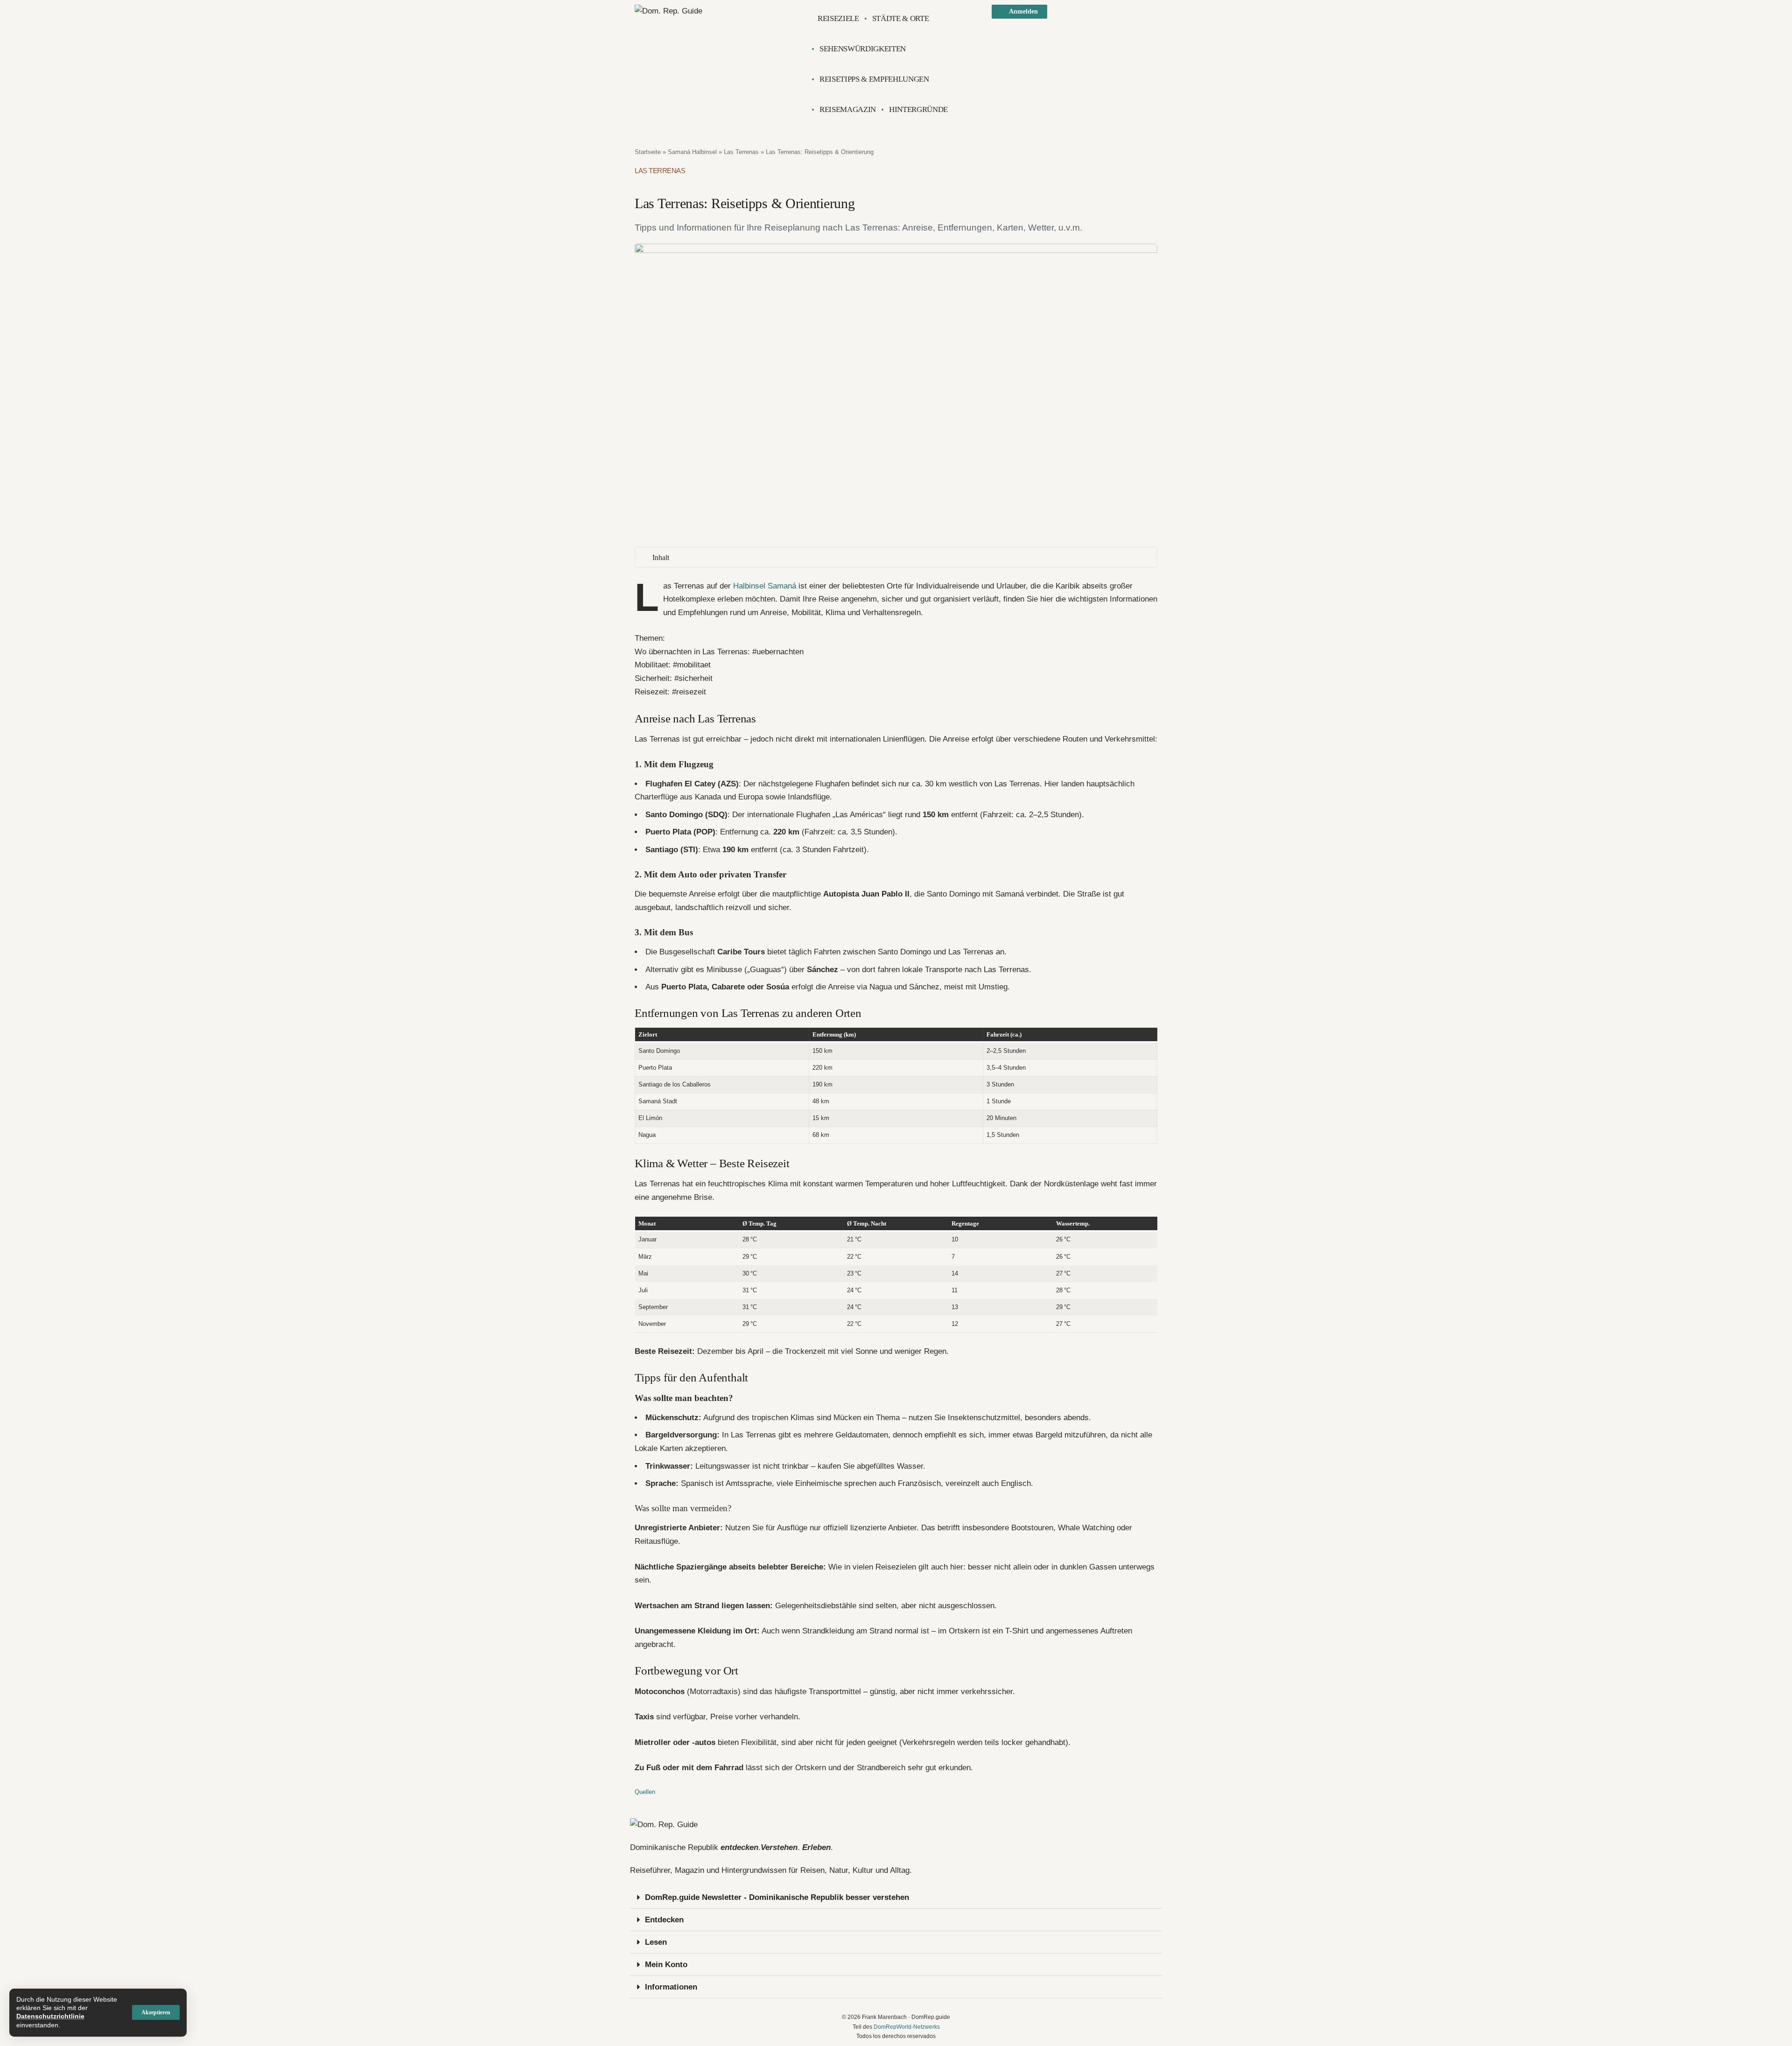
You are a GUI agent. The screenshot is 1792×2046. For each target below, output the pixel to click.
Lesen (656, 1942)
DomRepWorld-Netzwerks (907, 2027)
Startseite (648, 152)
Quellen (645, 1792)
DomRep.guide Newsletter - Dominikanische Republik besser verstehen (777, 1897)
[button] (156, 2012)
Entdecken (664, 1920)
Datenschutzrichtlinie (50, 2016)
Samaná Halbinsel (692, 152)
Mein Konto (666, 1965)
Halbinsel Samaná (765, 586)
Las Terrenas (741, 152)
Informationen (671, 1987)
